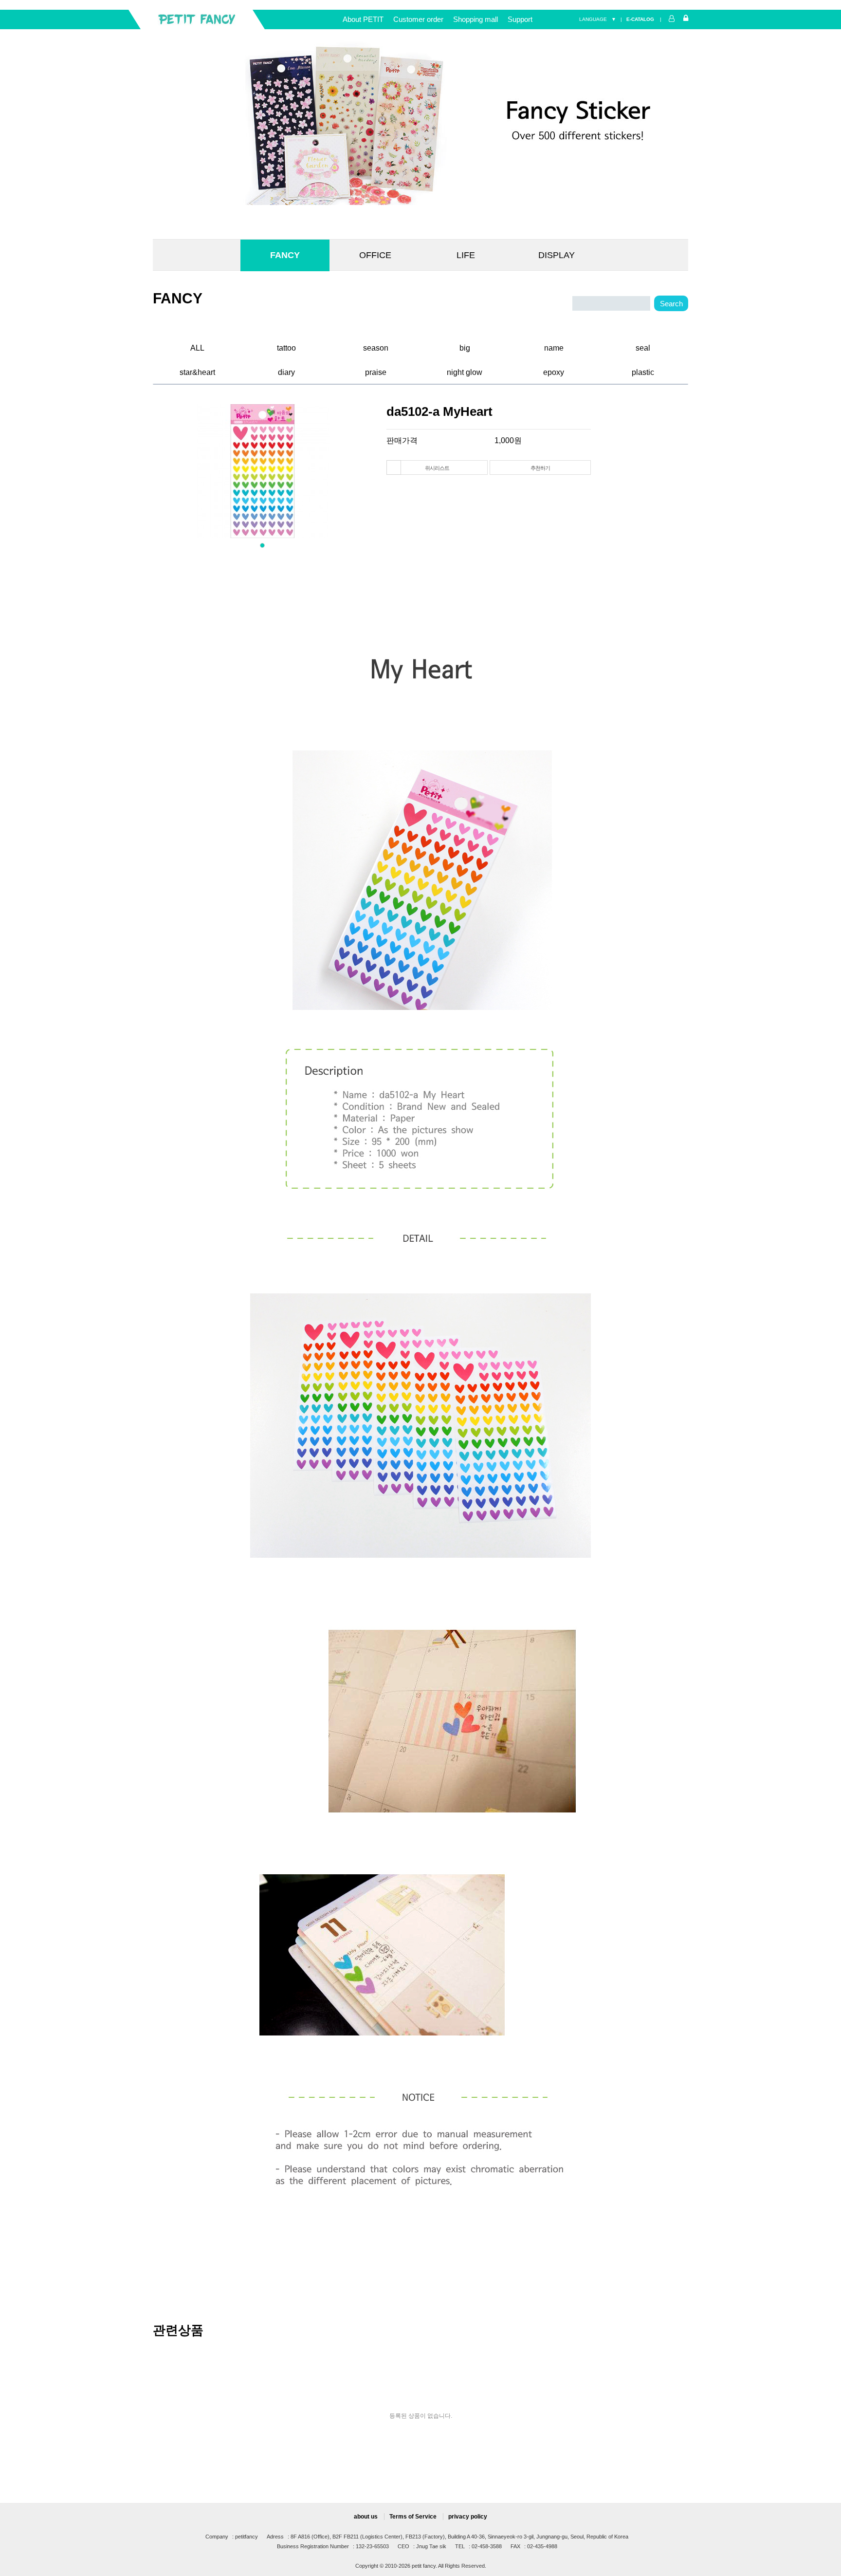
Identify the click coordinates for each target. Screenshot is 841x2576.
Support (520, 19)
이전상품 (394, 467)
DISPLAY (557, 255)
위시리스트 (437, 468)
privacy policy (468, 2517)
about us (366, 2517)
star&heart (197, 371)
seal (643, 346)
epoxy (554, 371)
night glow (465, 371)
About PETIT (363, 19)
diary (286, 371)
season (376, 346)
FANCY (285, 255)
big (465, 346)
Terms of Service (413, 2517)
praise (376, 371)
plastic (643, 371)
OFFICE (375, 255)
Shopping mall (475, 19)
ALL (197, 346)
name (554, 346)
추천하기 (540, 468)
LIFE (466, 255)
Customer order (418, 19)
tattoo (286, 346)
